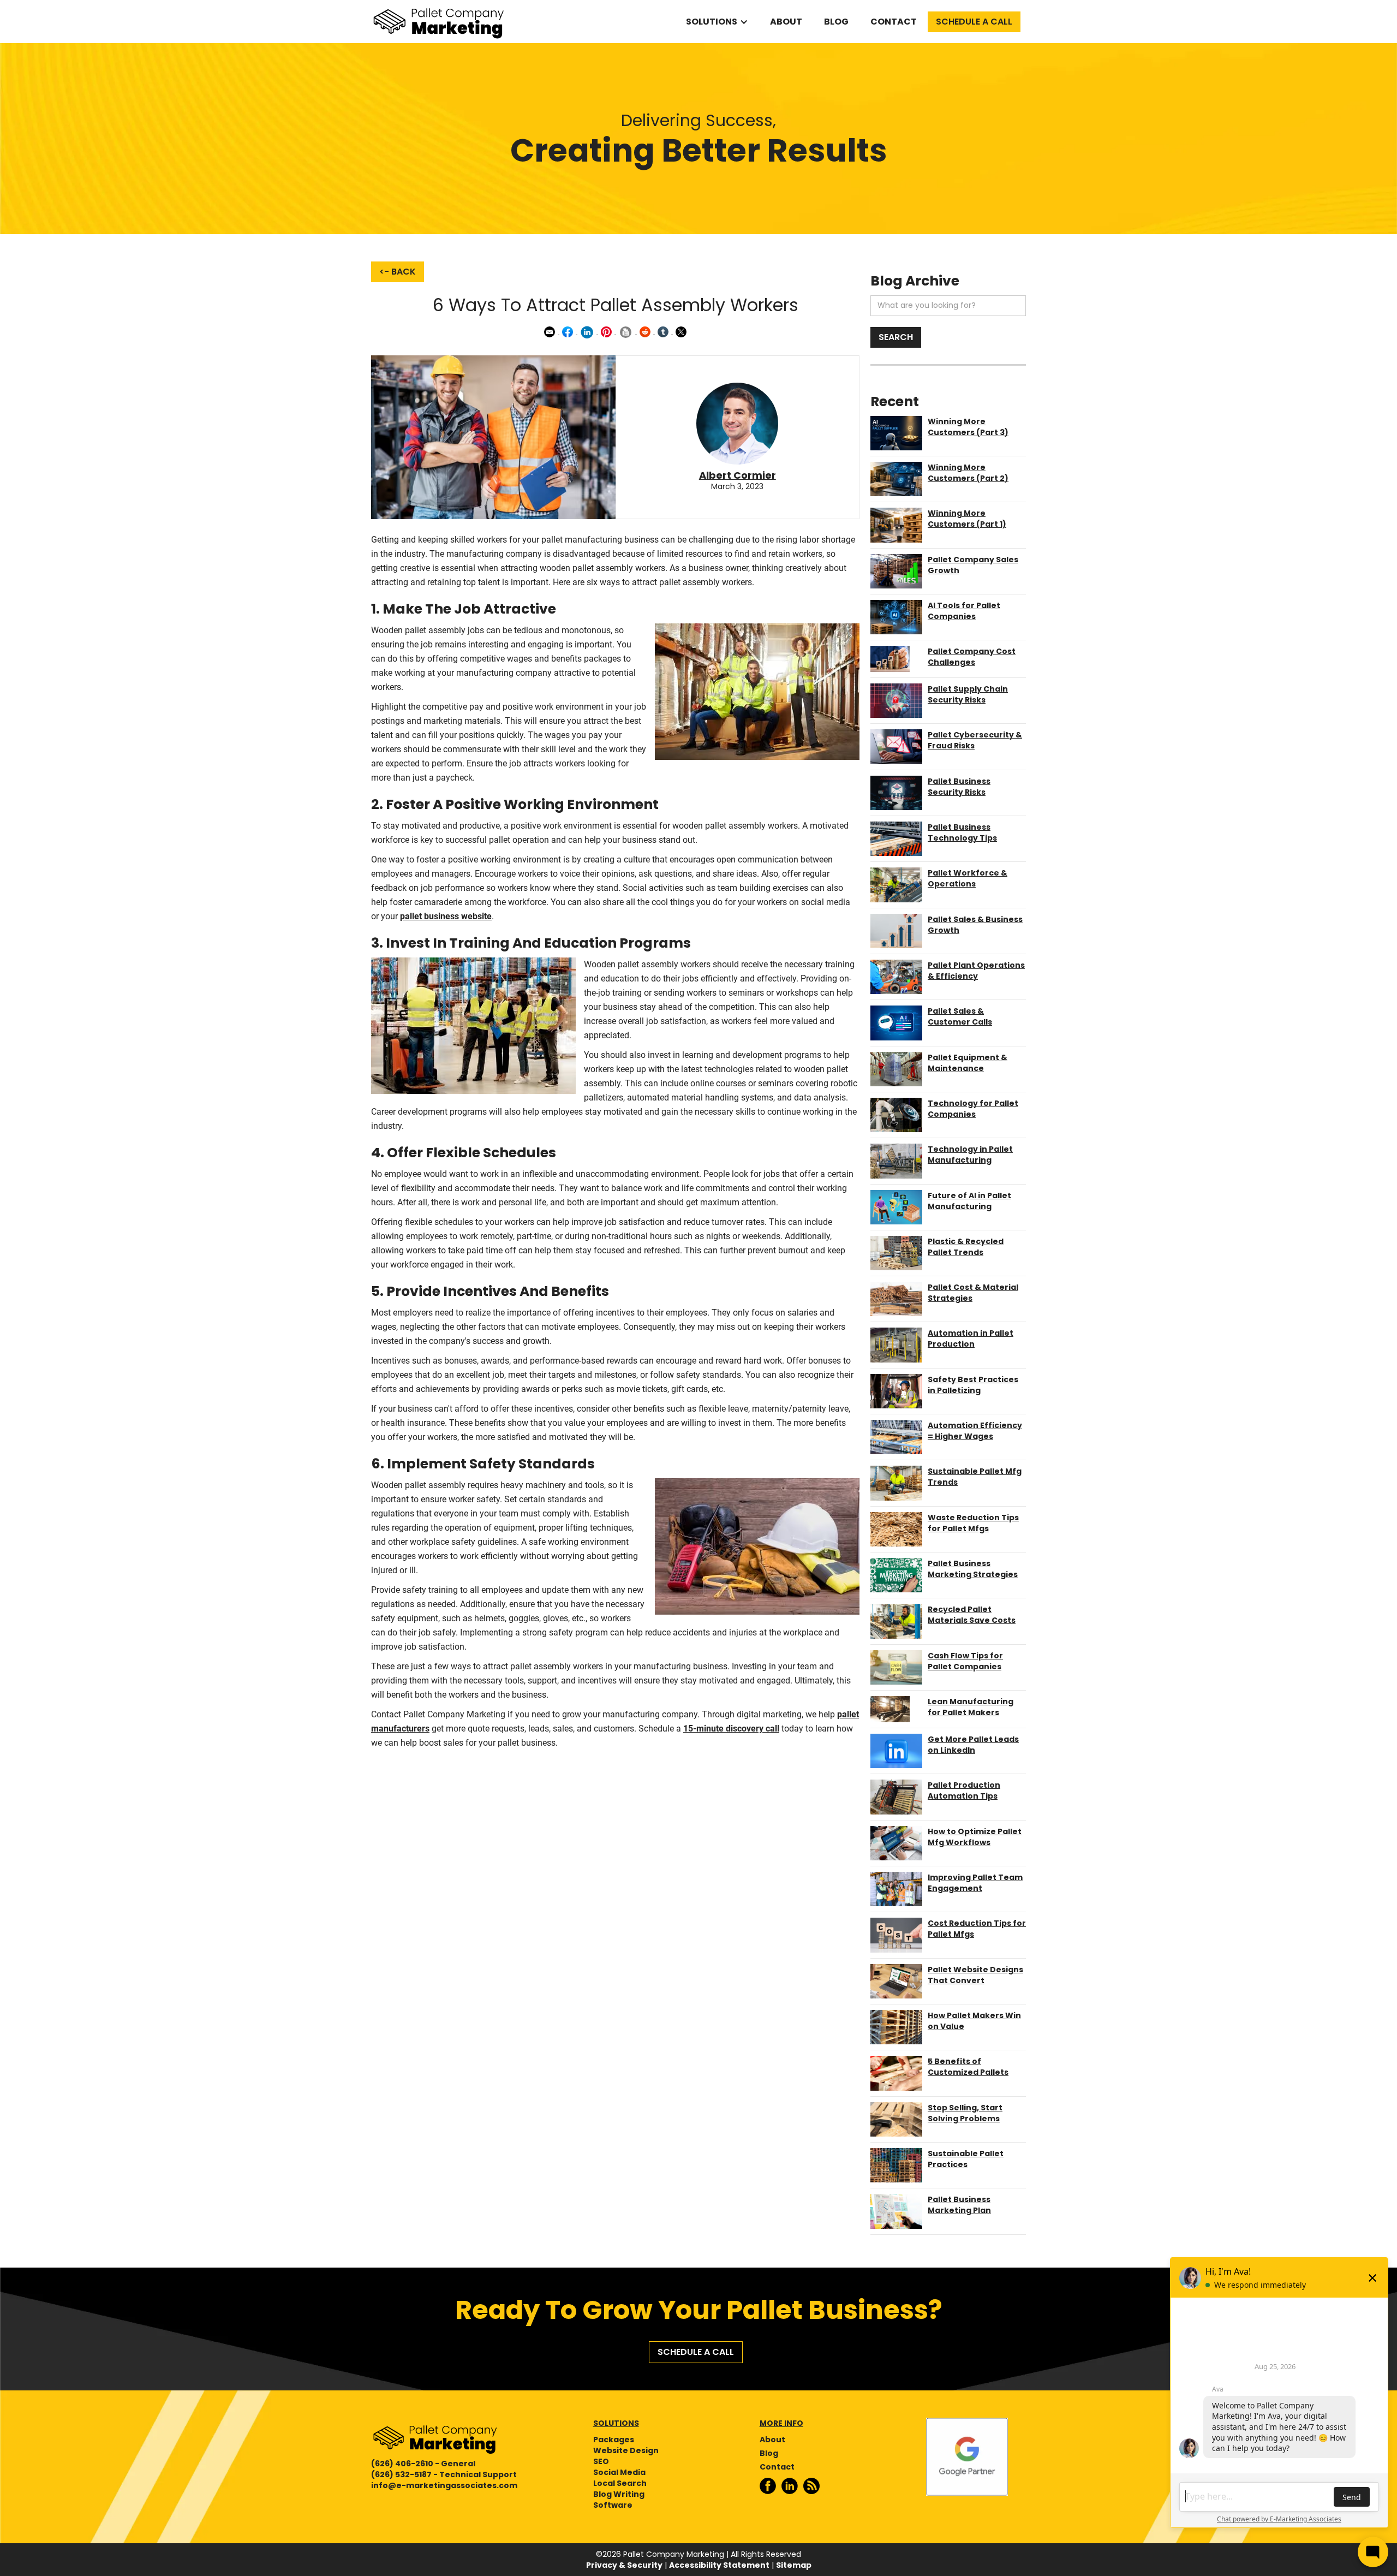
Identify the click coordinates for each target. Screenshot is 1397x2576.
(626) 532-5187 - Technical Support (444, 2474)
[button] (717, 22)
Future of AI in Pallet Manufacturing (969, 1201)
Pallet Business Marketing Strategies (973, 1569)
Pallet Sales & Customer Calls (960, 1016)
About (786, 22)
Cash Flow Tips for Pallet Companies (965, 1661)
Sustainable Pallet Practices (966, 2159)
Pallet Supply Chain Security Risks (968, 694)
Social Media (619, 2472)
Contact (894, 22)
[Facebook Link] (771, 2486)
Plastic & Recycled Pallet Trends (966, 1247)
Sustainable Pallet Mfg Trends (975, 1477)
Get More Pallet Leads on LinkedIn (973, 1745)
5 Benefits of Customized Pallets (968, 2067)
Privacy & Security (624, 2565)
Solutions (712, 22)
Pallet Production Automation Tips (964, 1790)
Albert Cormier (738, 475)
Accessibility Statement (719, 2565)
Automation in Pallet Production (971, 1338)
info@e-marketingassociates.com (444, 2485)
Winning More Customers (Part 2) (968, 473)
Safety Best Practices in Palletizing (973, 1385)
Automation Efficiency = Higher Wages (975, 1431)
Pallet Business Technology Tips (962, 832)
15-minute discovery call (731, 1729)
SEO (601, 2461)
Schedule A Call (974, 22)
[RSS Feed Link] (814, 2486)
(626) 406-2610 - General (423, 2464)
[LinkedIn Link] (792, 2486)
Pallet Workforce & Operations (968, 878)
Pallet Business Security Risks (959, 787)
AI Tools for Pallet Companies (964, 611)
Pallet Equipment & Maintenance (968, 1063)
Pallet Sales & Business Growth (975, 925)
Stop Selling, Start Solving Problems (965, 2113)
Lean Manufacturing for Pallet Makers (971, 1707)
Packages (614, 2440)
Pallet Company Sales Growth (973, 565)
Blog (836, 22)
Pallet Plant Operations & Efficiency (976, 971)
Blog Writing (619, 2494)
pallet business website (446, 916)
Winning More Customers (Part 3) (968, 427)
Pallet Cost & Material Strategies (973, 1293)
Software (613, 2505)
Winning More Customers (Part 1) (967, 519)
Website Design (626, 2450)
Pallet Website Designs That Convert (975, 1975)
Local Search (620, 2483)
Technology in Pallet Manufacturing (970, 1155)
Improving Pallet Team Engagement (975, 1883)
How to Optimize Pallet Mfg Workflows (975, 1837)
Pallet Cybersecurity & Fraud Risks (975, 740)
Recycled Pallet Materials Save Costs (972, 1615)
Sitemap (794, 2565)
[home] (439, 22)
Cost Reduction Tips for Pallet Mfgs (977, 1929)
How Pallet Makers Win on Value (974, 2021)
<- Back (398, 272)
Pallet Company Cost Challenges (972, 657)
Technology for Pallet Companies (973, 1109)
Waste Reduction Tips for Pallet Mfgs (973, 1523)
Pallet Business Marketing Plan (959, 2205)
